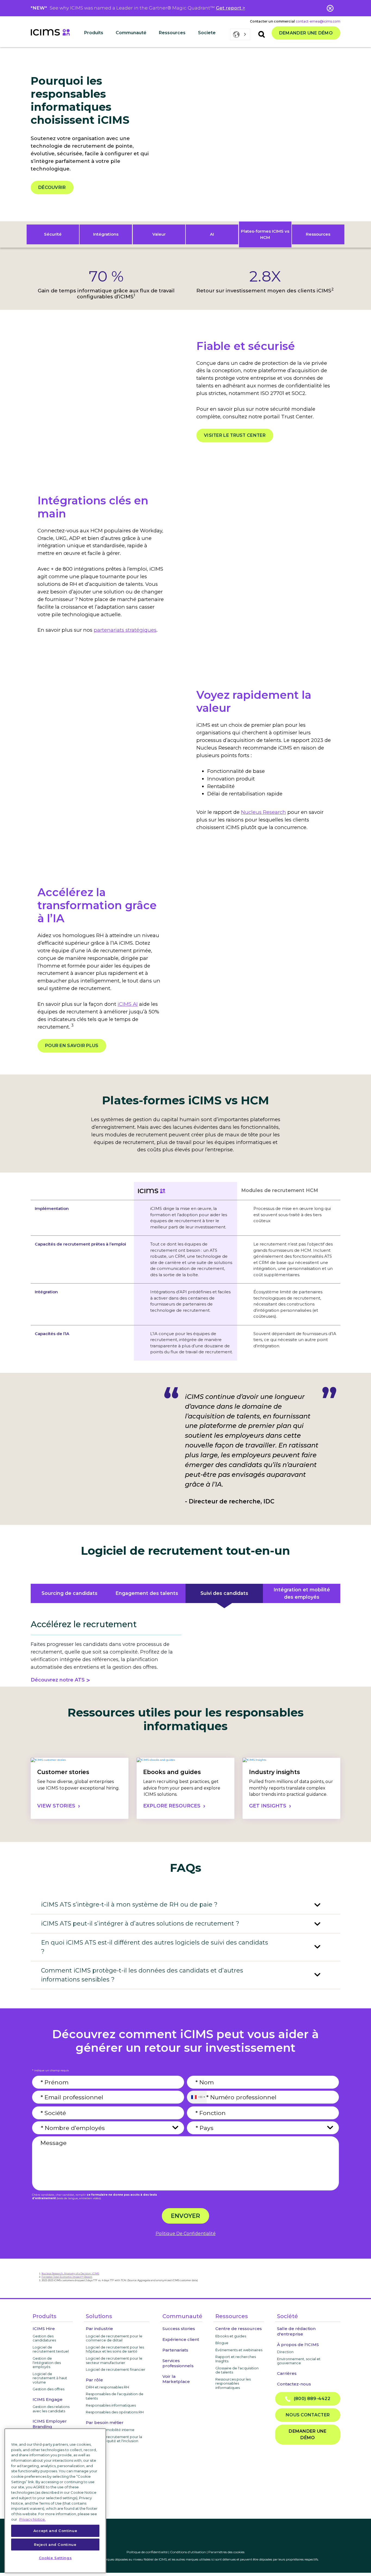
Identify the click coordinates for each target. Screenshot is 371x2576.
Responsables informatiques (111, 2405)
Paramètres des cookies (226, 2552)
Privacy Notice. (32, 2519)
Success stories (179, 2329)
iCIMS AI (128, 1004)
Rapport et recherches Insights (236, 2359)
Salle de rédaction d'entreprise (296, 2331)
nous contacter (308, 2415)
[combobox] (197, 2097)
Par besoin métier (105, 2422)
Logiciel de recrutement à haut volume (50, 2378)
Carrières (287, 2373)
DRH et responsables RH (107, 2387)
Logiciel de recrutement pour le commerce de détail (114, 2338)
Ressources (318, 234)
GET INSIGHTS (268, 1806)
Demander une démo (306, 33)
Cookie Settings (55, 2558)
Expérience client (181, 2339)
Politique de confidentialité (147, 2552)
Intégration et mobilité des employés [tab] (302, 1593)
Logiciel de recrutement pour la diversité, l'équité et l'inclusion (114, 2439)
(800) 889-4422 (310, 2399)
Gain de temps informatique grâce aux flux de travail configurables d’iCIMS (106, 294)
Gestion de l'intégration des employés (47, 2362)
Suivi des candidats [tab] (224, 1593)
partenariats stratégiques (125, 630)
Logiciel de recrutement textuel (51, 2349)
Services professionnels (178, 2363)
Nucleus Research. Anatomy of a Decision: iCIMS (70, 2274)
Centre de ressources (239, 2329)
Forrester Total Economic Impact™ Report (67, 2277)
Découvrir (52, 187)
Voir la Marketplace (176, 2379)
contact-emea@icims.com (318, 21)
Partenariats (175, 2350)
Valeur (159, 234)
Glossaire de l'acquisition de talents (237, 2370)
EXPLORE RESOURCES (172, 1806)
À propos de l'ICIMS (298, 2345)
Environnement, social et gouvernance (299, 2361)
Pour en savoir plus (72, 1046)
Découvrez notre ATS (58, 1680)
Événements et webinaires (239, 2350)
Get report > (231, 8)
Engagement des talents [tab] (147, 1593)
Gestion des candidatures (44, 2338)
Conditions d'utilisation (188, 2552)
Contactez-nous (294, 2384)
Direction (285, 2352)
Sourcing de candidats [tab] (70, 1593)
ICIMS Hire (44, 2329)
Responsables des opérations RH (115, 2412)
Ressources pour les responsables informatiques (233, 2383)
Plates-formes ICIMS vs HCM (265, 234)
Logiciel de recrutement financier (116, 2369)
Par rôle (94, 2380)
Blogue (222, 2343)
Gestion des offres (48, 2389)
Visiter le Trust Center (235, 435)
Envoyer (185, 2216)
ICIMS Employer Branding (50, 2424)
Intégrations (106, 234)
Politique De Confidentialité (186, 2234)
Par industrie (99, 2329)
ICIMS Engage (48, 2399)
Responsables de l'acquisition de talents (115, 2396)
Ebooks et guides (231, 2336)
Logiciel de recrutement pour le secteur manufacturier (114, 2360)
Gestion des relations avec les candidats (51, 2409)
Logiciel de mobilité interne (110, 2430)
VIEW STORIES (56, 1806)
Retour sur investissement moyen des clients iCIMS (265, 291)
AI (212, 234)
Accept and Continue (55, 2531)
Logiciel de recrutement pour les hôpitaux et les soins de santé (115, 2349)
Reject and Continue (55, 2544)
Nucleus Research (263, 812)
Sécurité (53, 234)
